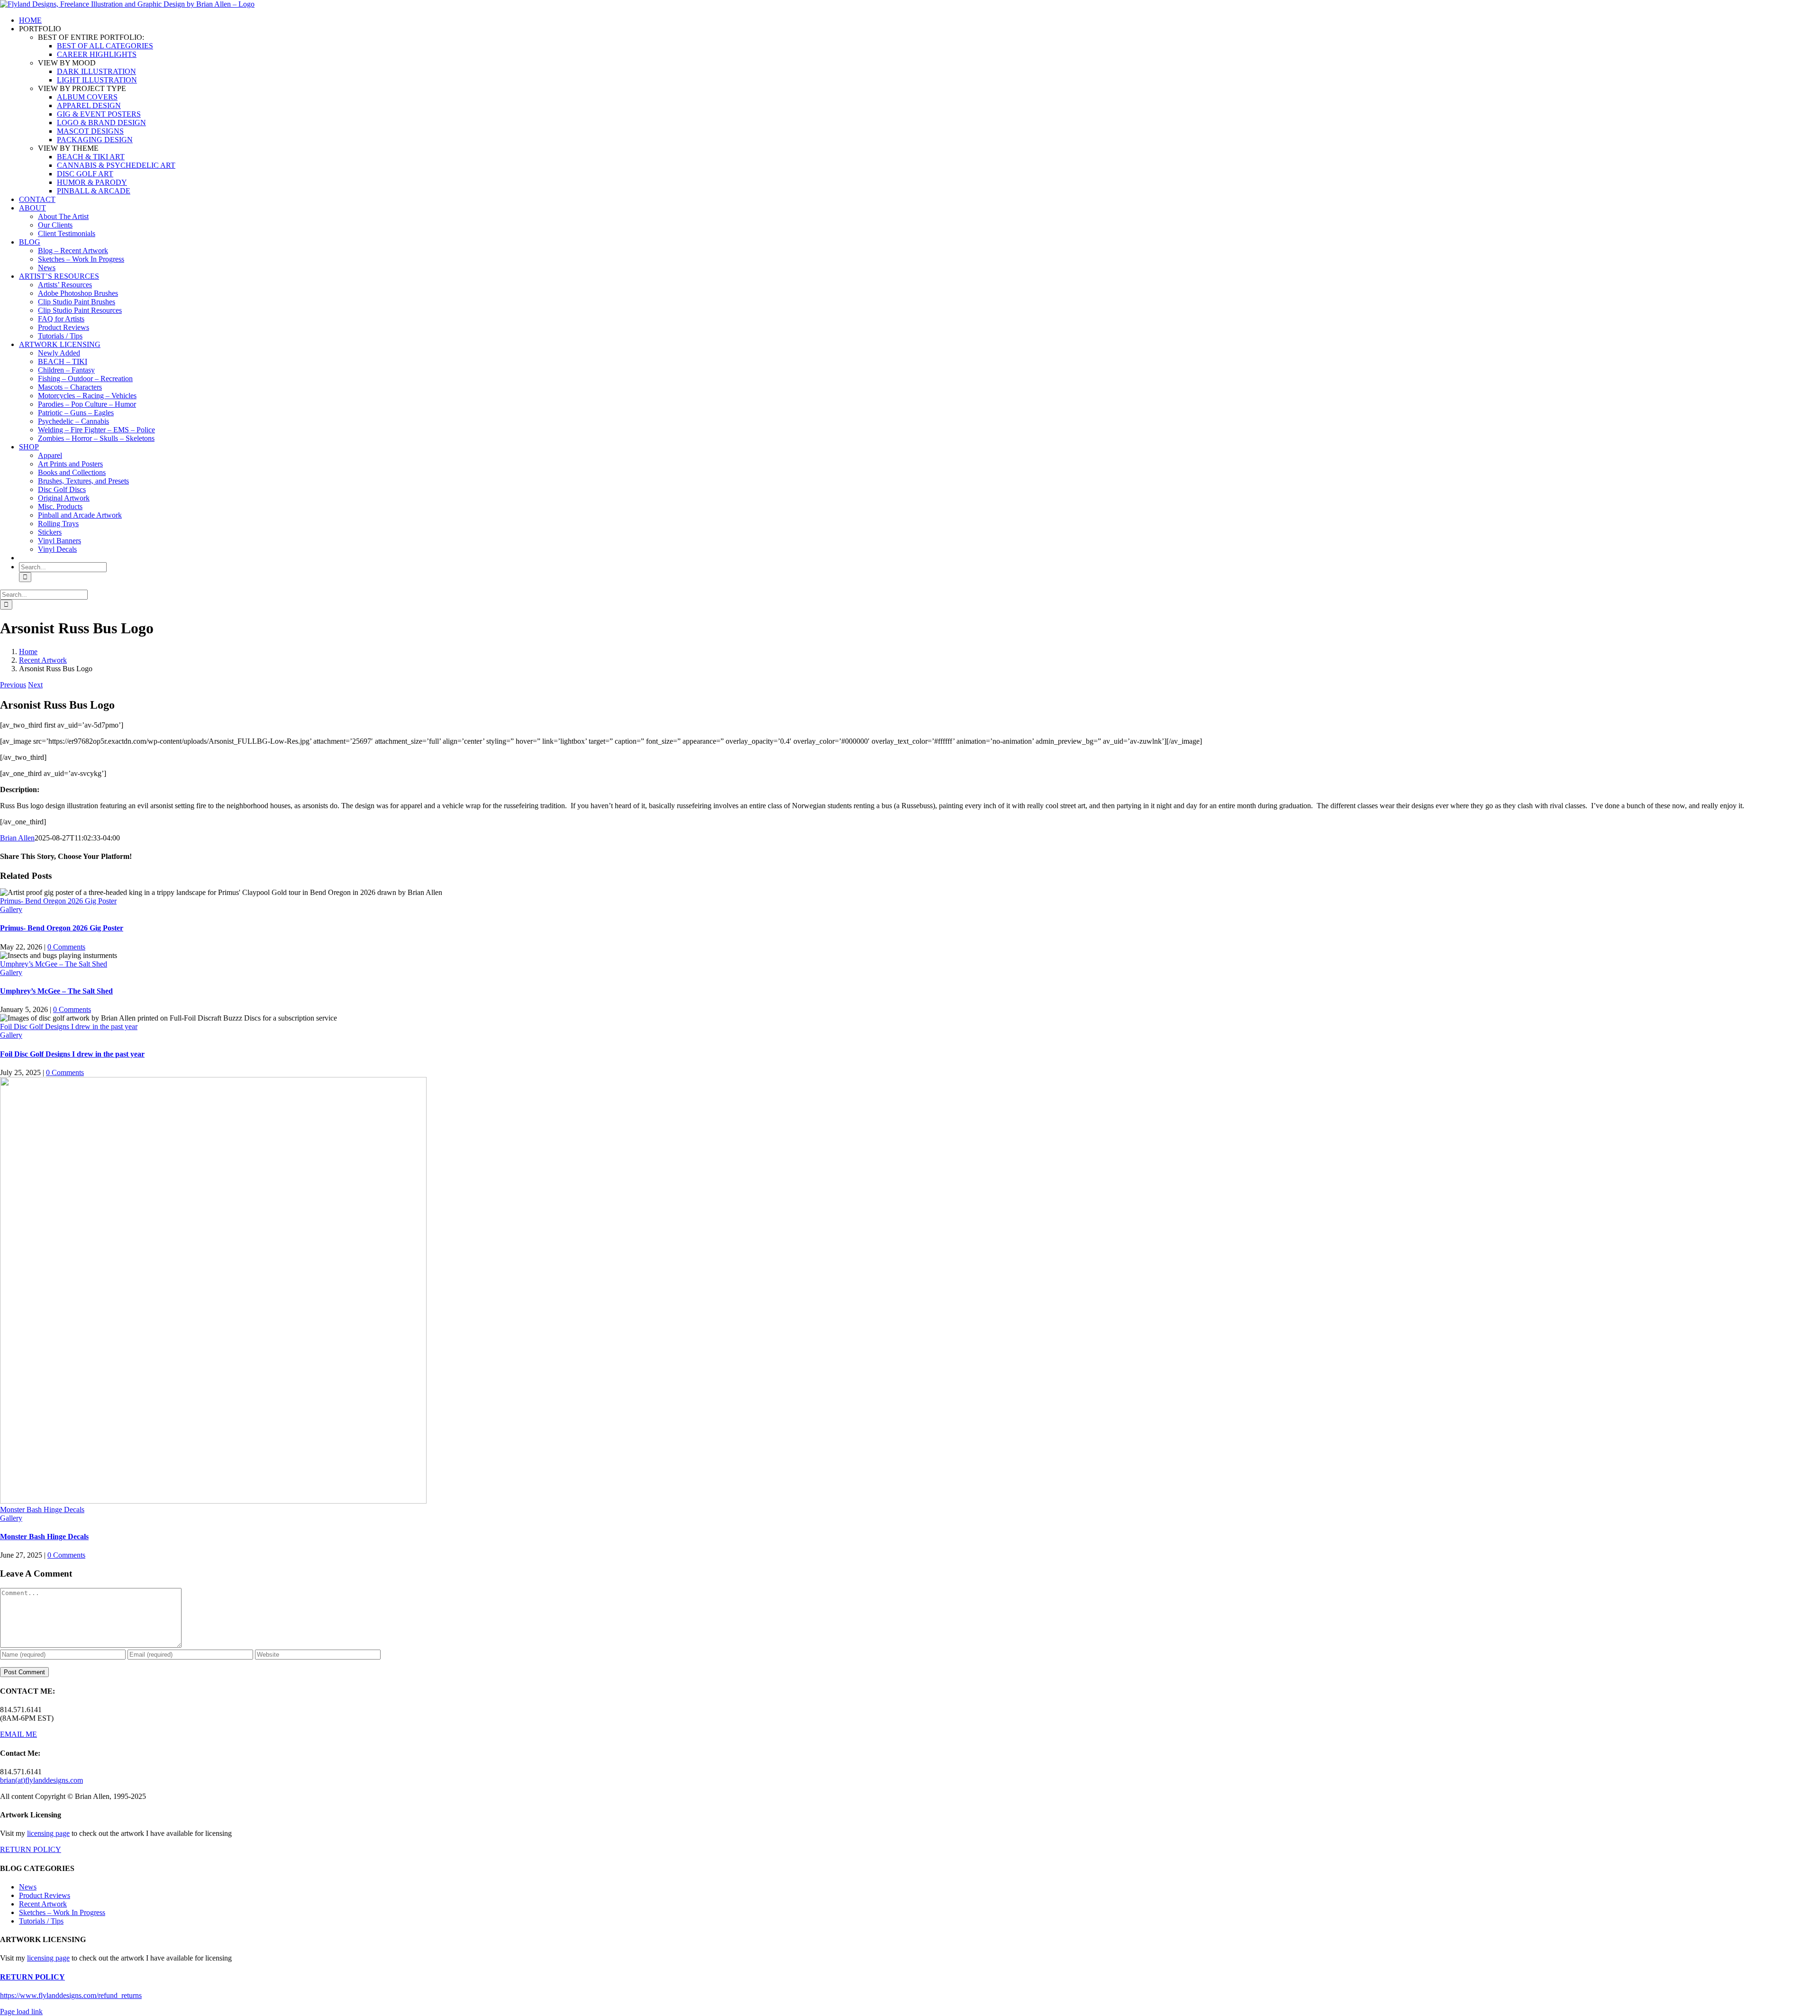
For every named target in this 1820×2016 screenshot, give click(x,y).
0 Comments (66, 947)
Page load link (21, 2011)
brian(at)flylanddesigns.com (41, 1780)
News (28, 1887)
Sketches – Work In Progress (62, 1912)
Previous (13, 685)
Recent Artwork (43, 1904)
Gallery (11, 909)
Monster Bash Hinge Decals (42, 1510)
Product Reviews (45, 1895)
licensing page (48, 1833)
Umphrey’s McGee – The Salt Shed (54, 964)
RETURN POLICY (31, 1849)
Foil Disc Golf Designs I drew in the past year (69, 1026)
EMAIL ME (18, 1734)
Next (35, 685)
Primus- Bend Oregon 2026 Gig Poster (58, 901)
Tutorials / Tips (41, 1921)
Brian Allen (17, 838)
